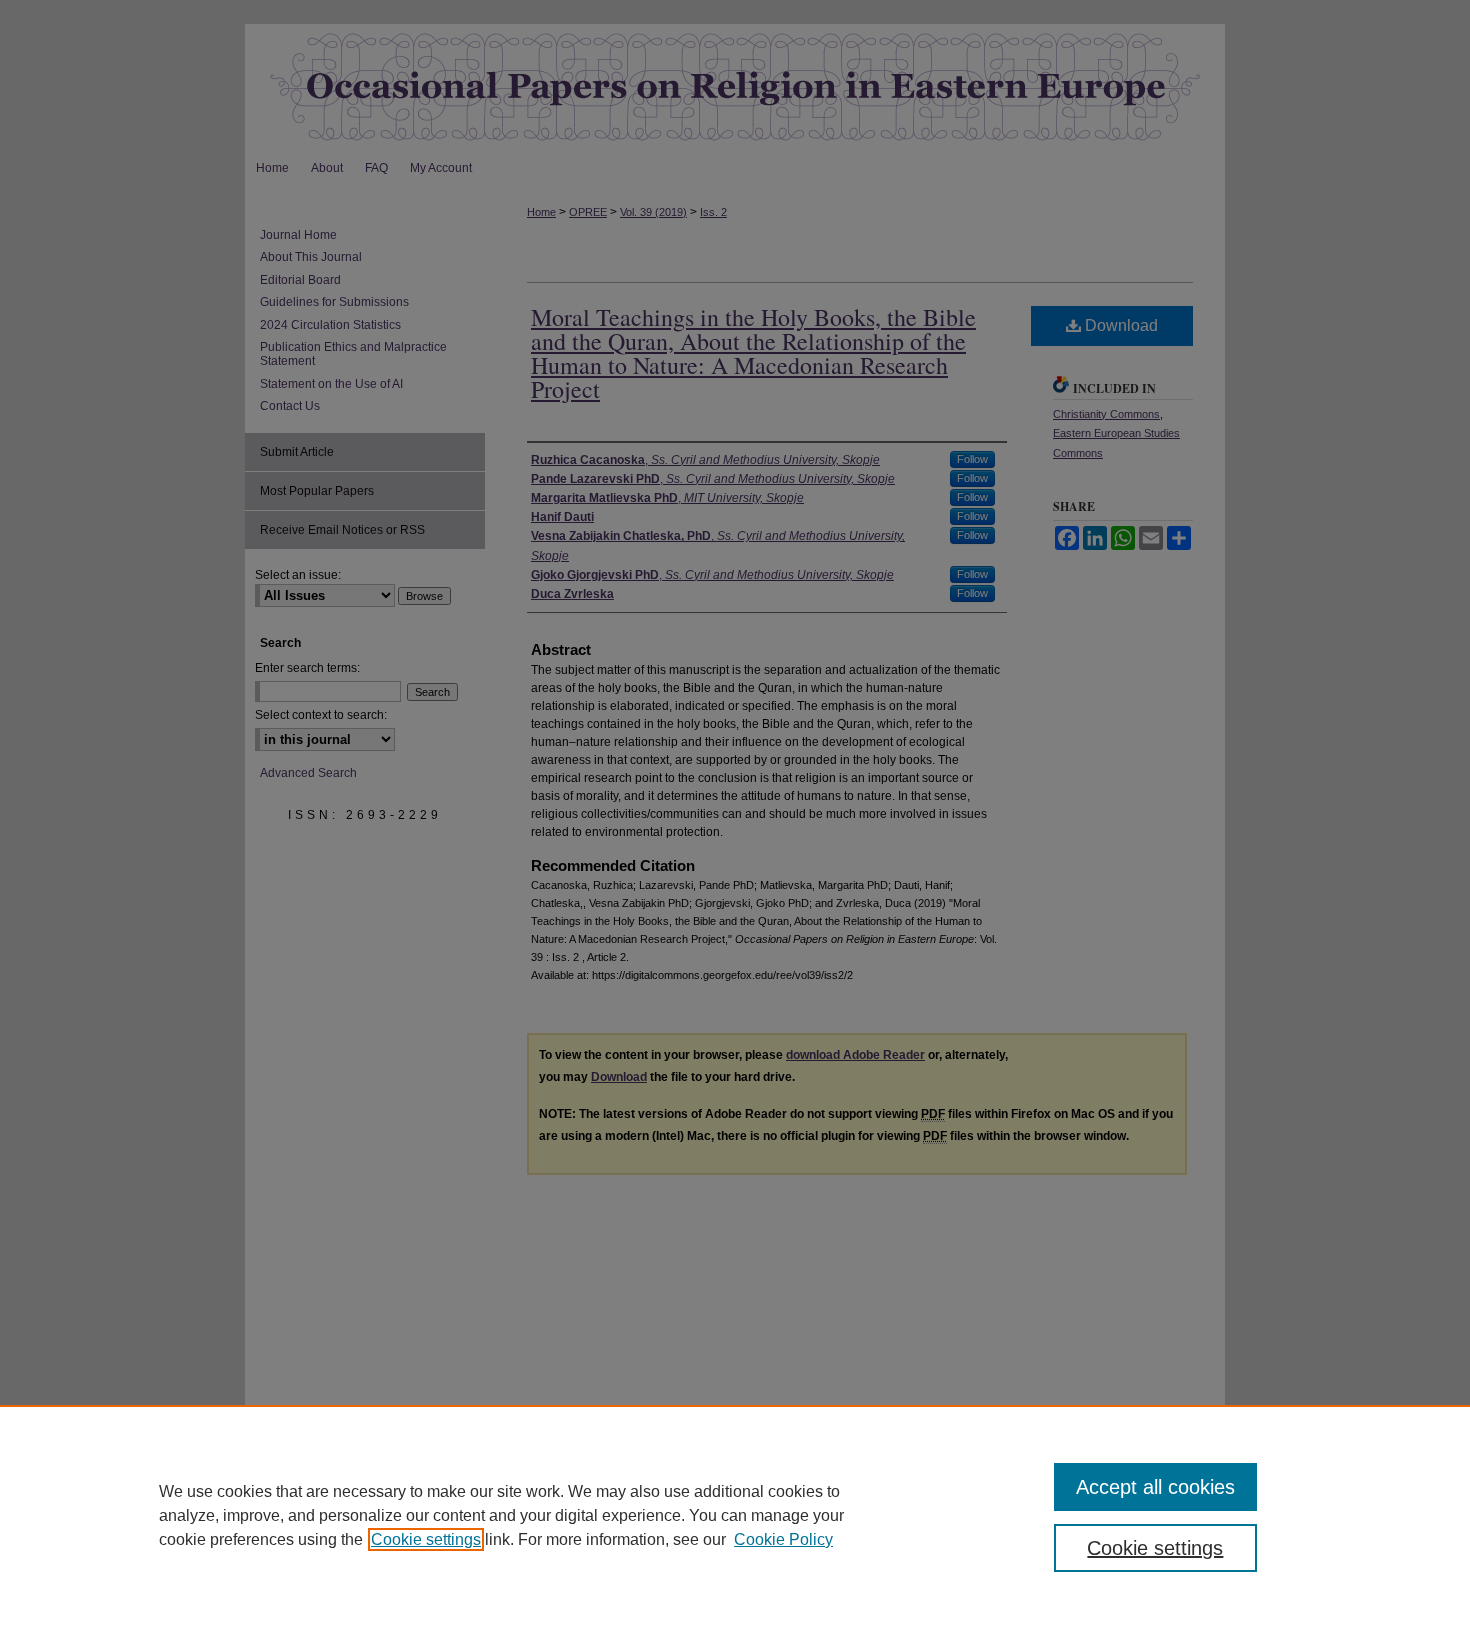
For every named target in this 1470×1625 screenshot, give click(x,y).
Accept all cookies (1155, 1487)
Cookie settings (426, 1539)
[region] (735, 1515)
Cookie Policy (783, 1539)
